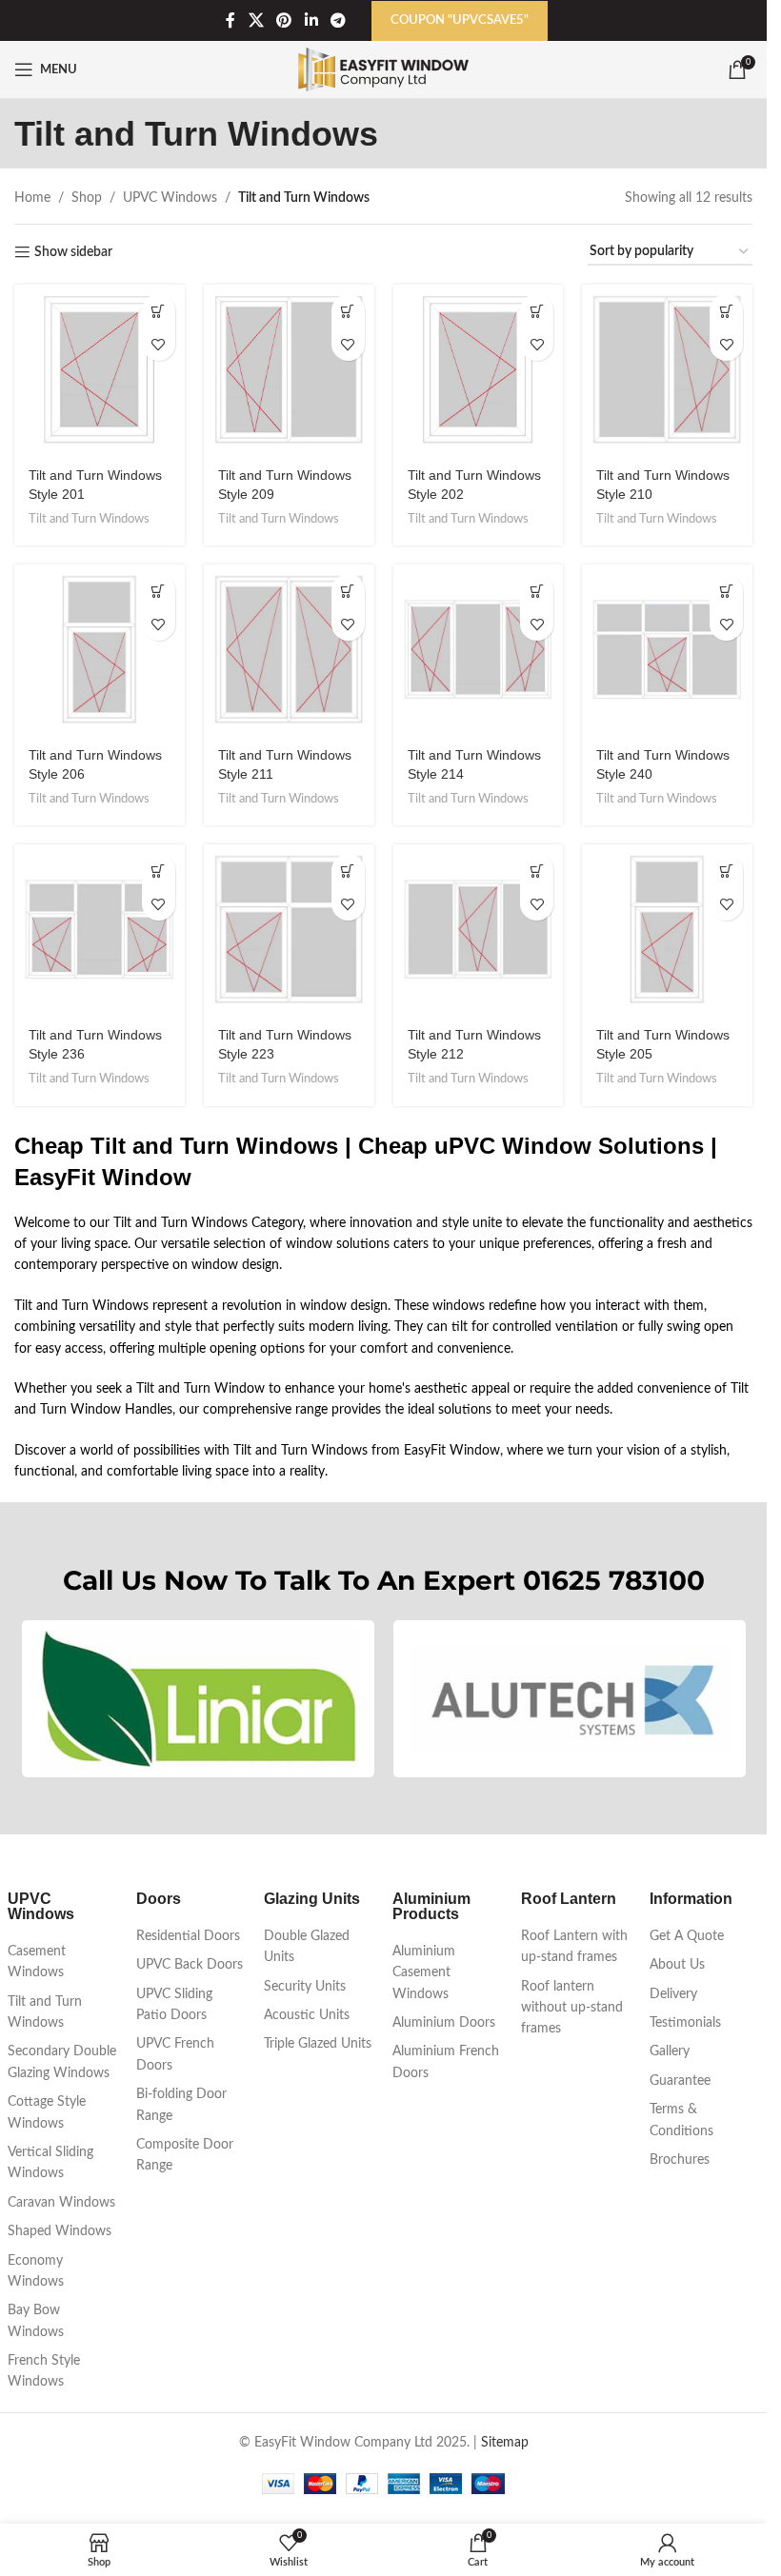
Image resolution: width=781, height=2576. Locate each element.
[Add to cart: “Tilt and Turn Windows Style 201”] (159, 311)
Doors (159, 1899)
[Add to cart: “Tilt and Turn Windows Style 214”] (537, 591)
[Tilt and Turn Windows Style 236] (100, 930)
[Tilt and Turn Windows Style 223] (289, 930)
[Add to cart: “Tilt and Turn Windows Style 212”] (537, 871)
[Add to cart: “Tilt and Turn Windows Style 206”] (159, 591)
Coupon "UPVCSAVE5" (460, 20)
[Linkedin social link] (311, 20)
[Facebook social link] (230, 20)
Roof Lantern (569, 1899)
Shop (87, 198)
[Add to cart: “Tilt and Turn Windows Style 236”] (159, 871)
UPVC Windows (170, 198)
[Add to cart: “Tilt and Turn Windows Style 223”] (348, 871)
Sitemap (505, 2443)
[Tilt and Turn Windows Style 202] (479, 370)
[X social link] (256, 20)
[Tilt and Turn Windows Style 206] (100, 650)
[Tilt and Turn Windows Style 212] (479, 930)
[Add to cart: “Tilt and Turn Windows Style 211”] (348, 591)
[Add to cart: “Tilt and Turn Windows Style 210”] (726, 311)
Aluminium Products (431, 1906)
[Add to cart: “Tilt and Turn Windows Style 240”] (726, 591)
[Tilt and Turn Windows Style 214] (479, 650)
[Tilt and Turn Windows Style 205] (667, 930)
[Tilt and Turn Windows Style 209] (289, 370)
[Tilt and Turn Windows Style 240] (667, 650)
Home (32, 198)
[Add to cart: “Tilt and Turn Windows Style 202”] (537, 311)
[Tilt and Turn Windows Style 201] (100, 370)
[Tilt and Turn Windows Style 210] (667, 370)
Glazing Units (312, 1899)
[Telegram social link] (338, 20)
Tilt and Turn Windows (89, 519)
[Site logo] (383, 69)
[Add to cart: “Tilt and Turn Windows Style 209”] (348, 311)
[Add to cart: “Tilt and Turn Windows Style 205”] (726, 871)
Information (691, 1899)
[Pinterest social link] (284, 20)
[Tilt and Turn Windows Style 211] (289, 650)
